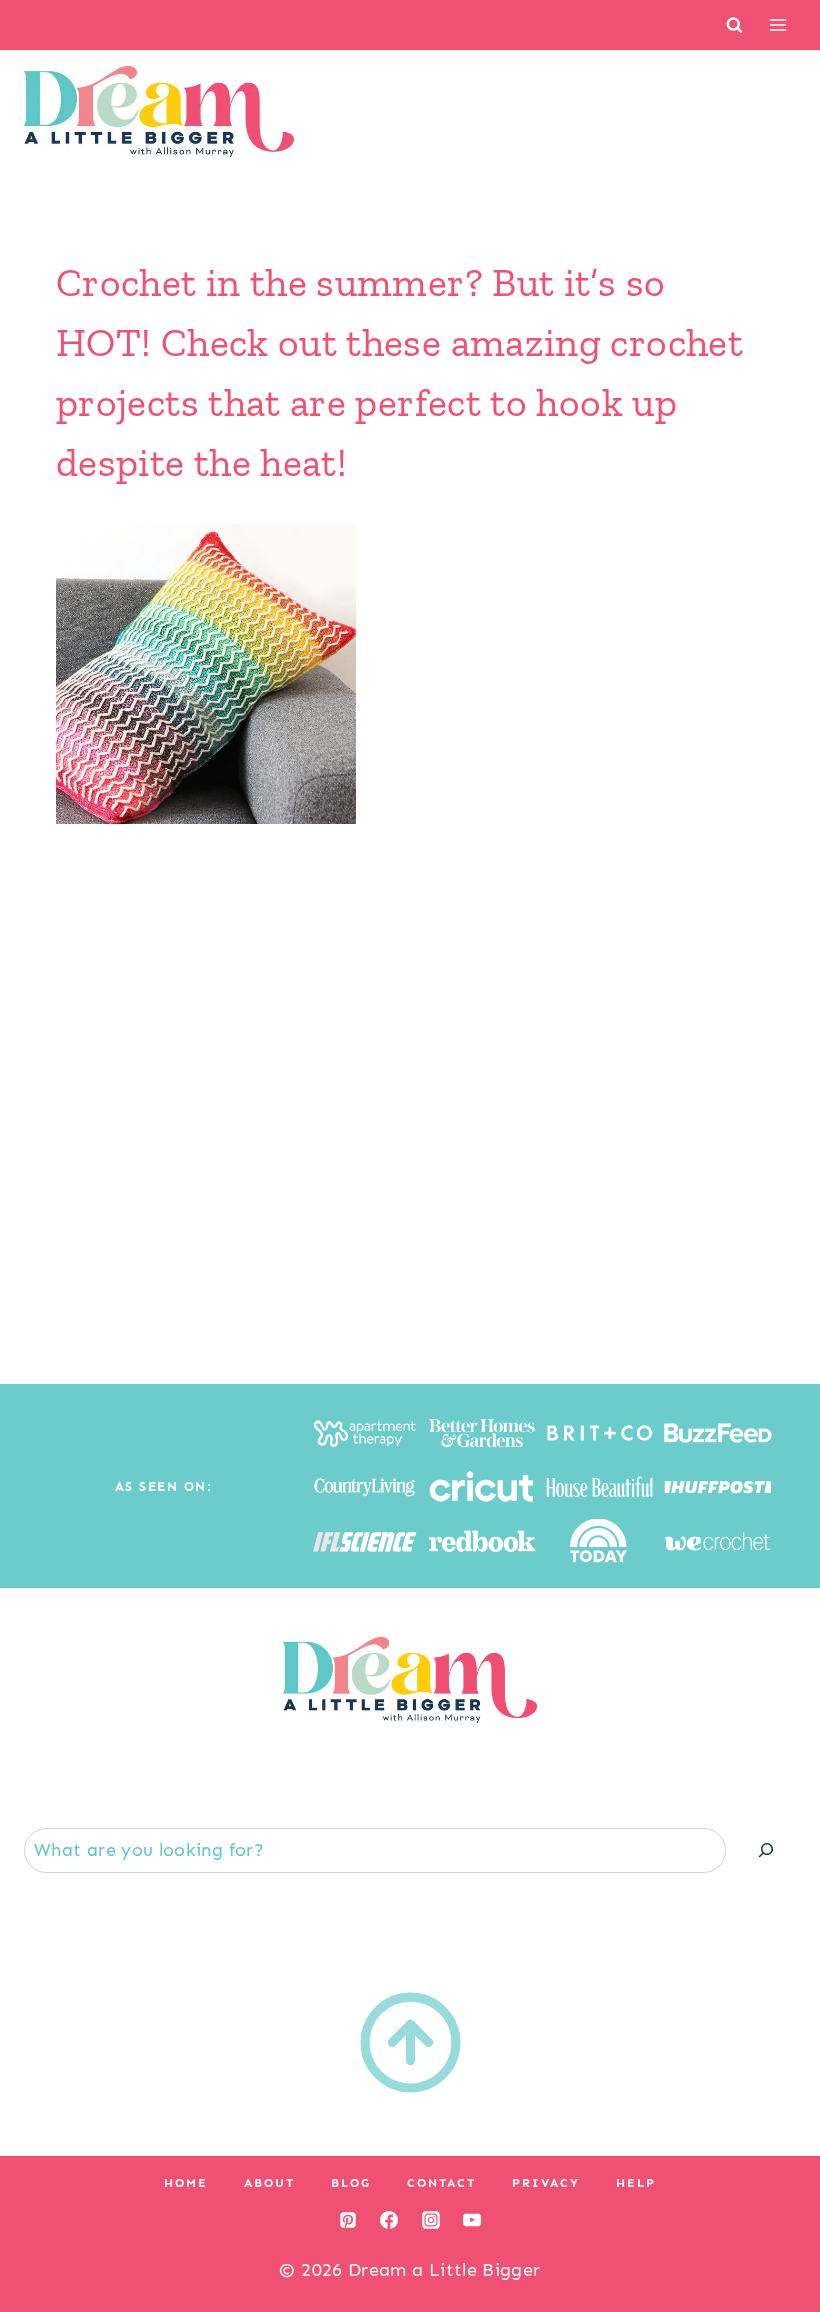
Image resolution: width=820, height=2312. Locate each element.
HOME (186, 2183)
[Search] (766, 1850)
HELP (636, 2183)
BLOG (351, 2183)
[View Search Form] (734, 24)
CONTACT (441, 2183)
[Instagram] (431, 2220)
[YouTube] (472, 2220)
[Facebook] (389, 2220)
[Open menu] (777, 24)
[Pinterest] (348, 2220)
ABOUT (269, 2183)
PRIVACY (546, 2183)
